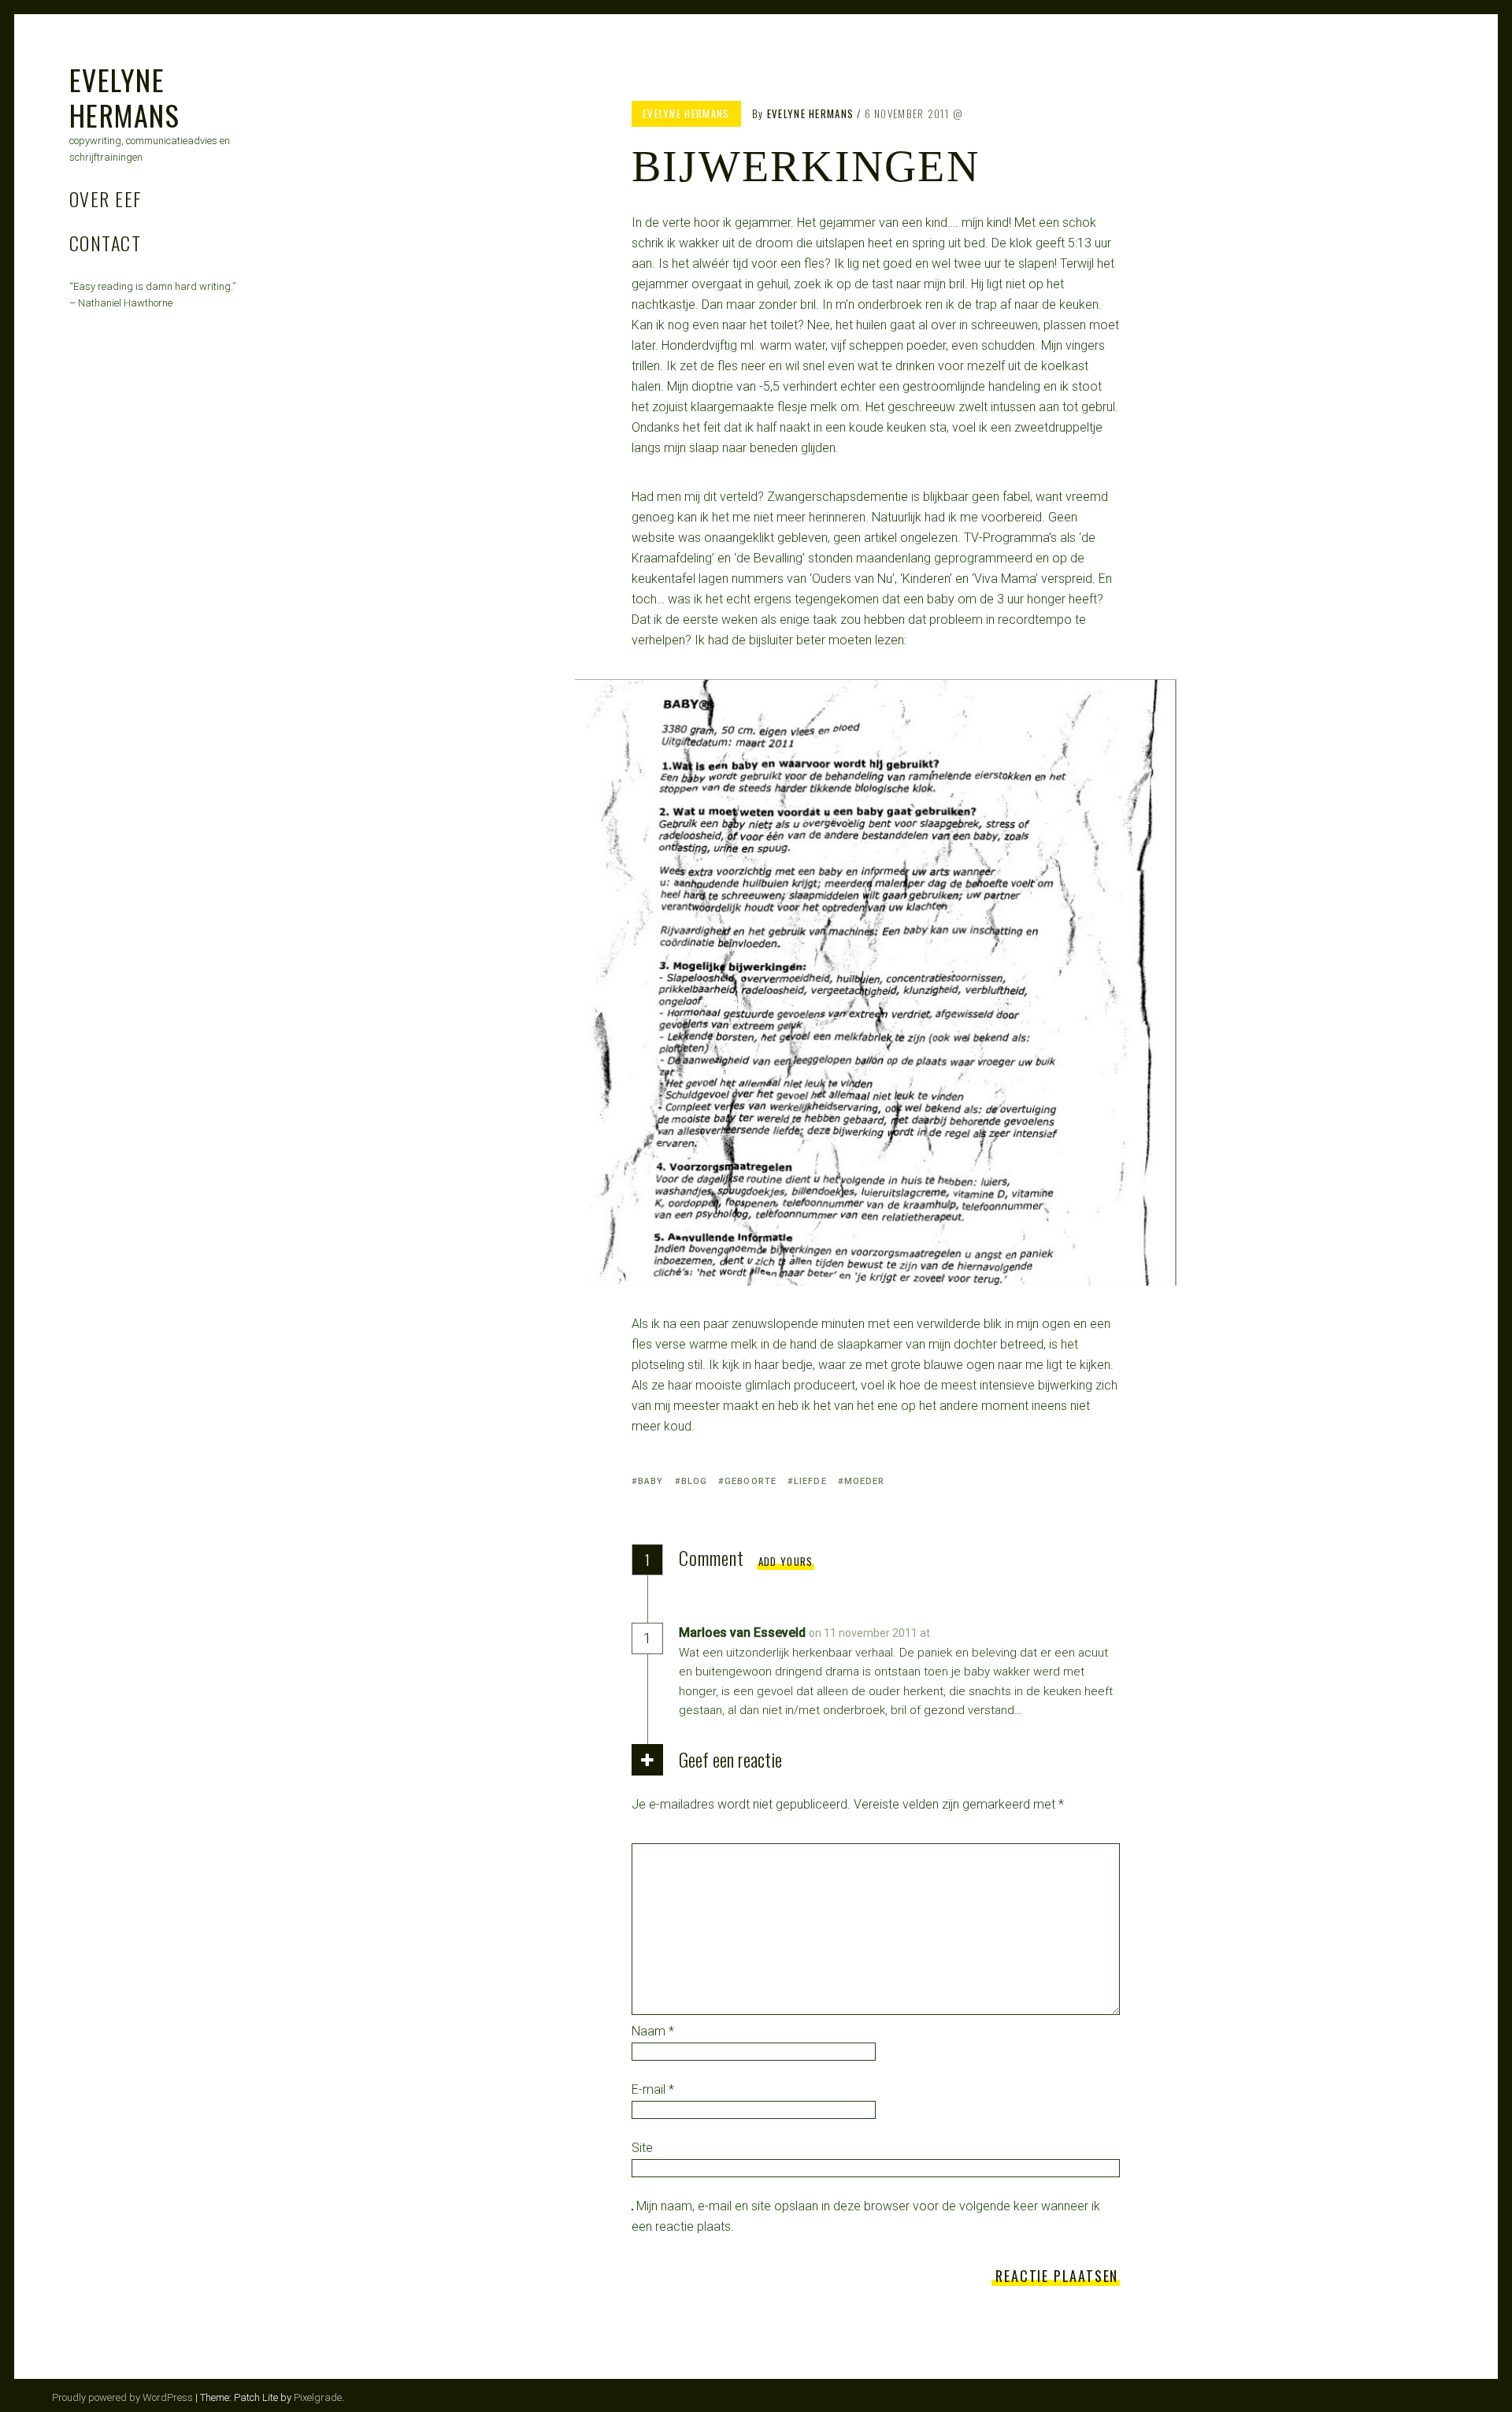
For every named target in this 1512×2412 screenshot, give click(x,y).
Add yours (786, 1561)
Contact (105, 243)
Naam (653, 2031)
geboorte (750, 1481)
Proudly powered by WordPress (122, 2397)
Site (642, 2148)
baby (650, 1481)
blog (694, 1481)
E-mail (653, 2089)
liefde (810, 1481)
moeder (865, 1481)
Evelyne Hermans (124, 97)
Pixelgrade (318, 2397)
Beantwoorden (989, 1633)
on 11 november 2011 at (871, 1633)
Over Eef (106, 199)
